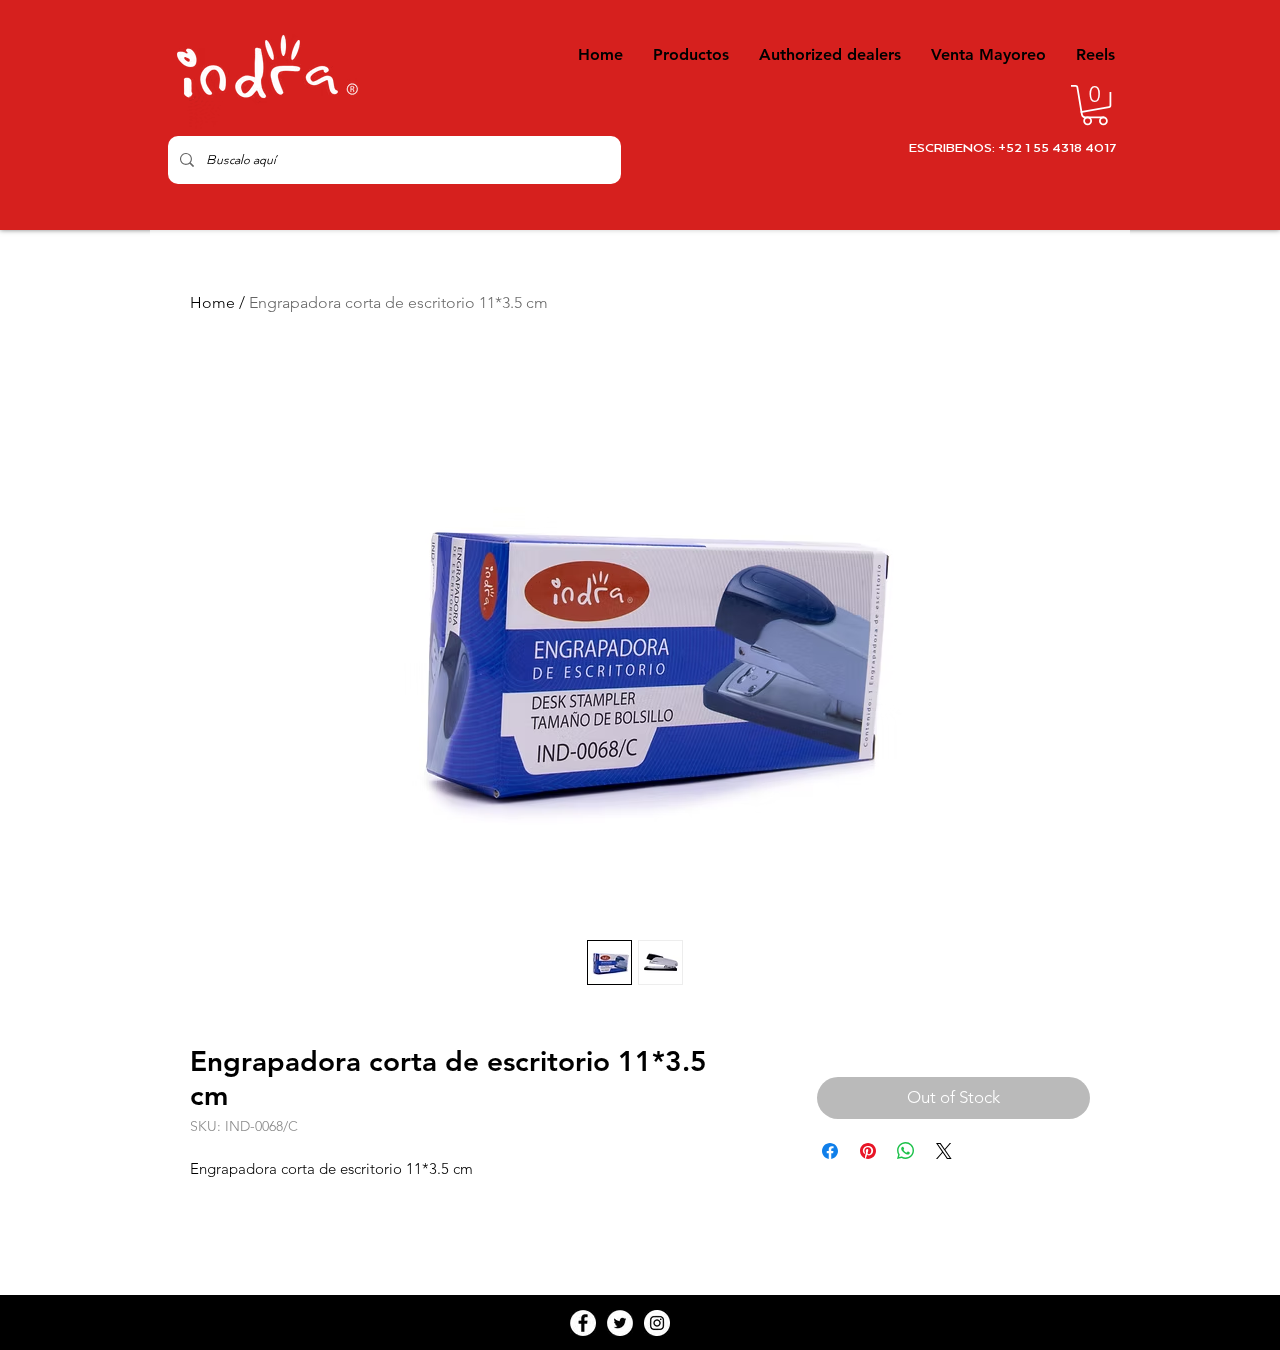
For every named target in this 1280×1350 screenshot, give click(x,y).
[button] (1095, 105)
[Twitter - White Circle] (620, 1323)
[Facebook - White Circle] (583, 1323)
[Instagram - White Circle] (657, 1323)
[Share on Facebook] (830, 1151)
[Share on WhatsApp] (906, 1151)
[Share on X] (944, 1151)
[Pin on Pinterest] (868, 1151)
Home (212, 302)
